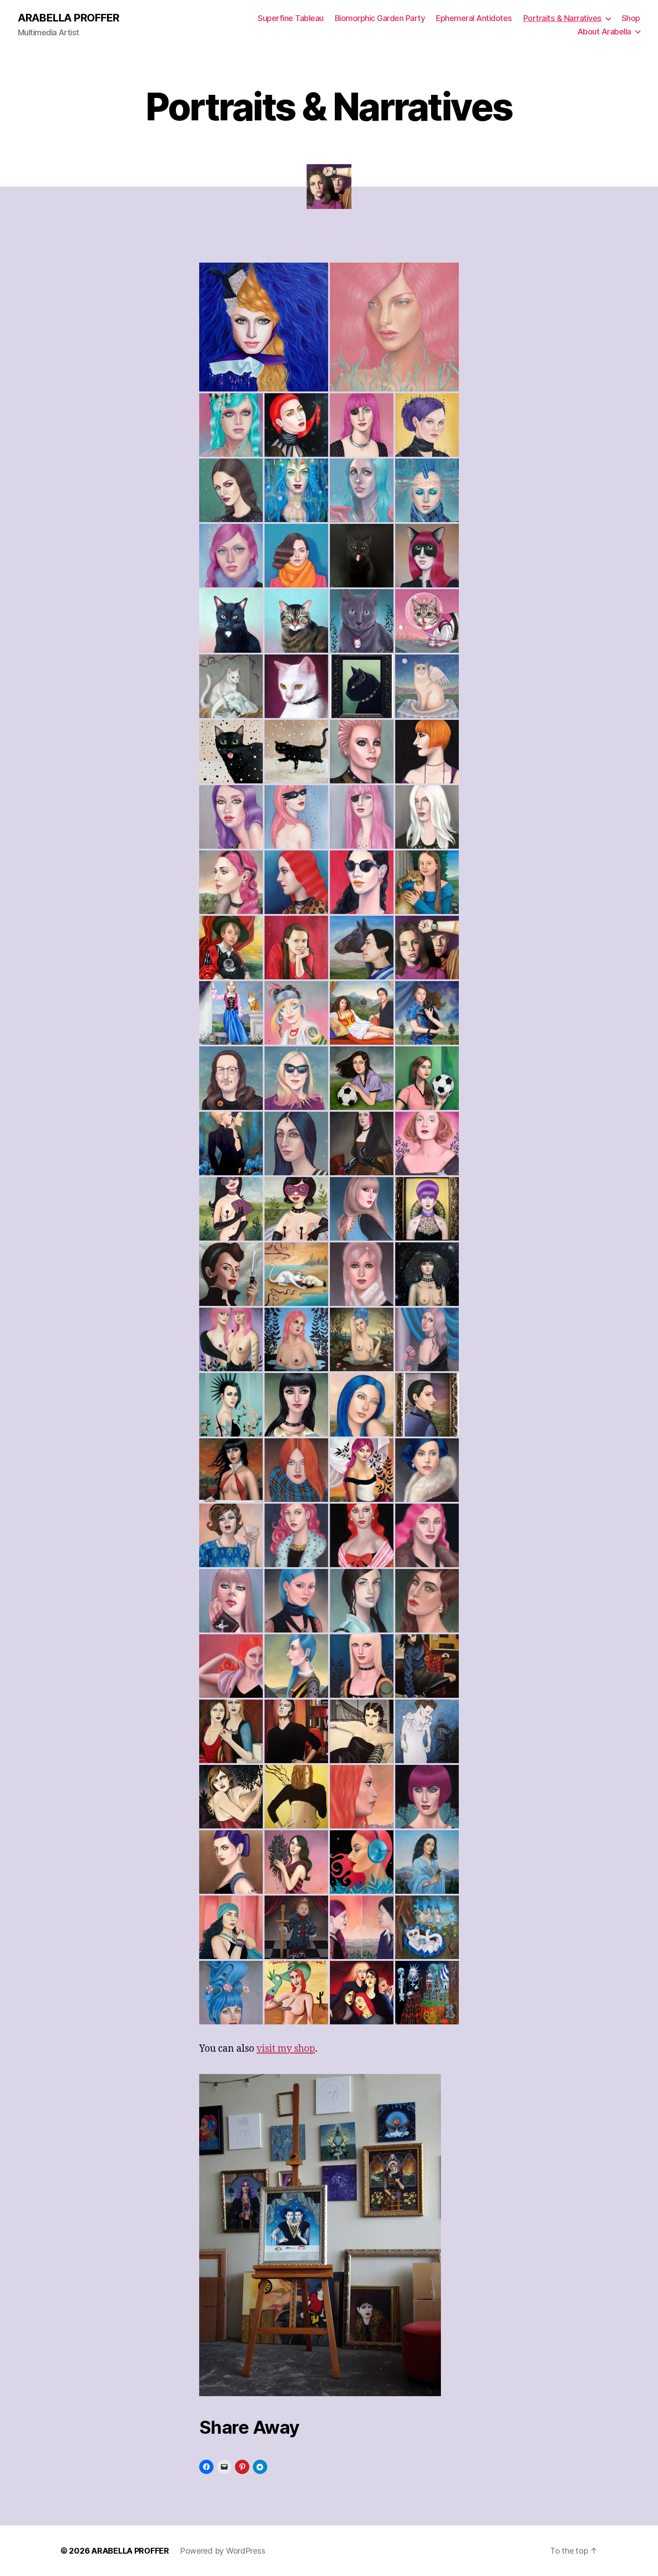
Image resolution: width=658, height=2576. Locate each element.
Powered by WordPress (223, 2551)
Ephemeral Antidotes (474, 18)
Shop (631, 18)
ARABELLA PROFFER (68, 18)
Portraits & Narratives (562, 18)
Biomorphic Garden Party (380, 18)
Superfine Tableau (291, 18)
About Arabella (604, 32)
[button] (264, 327)
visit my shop (286, 2049)
